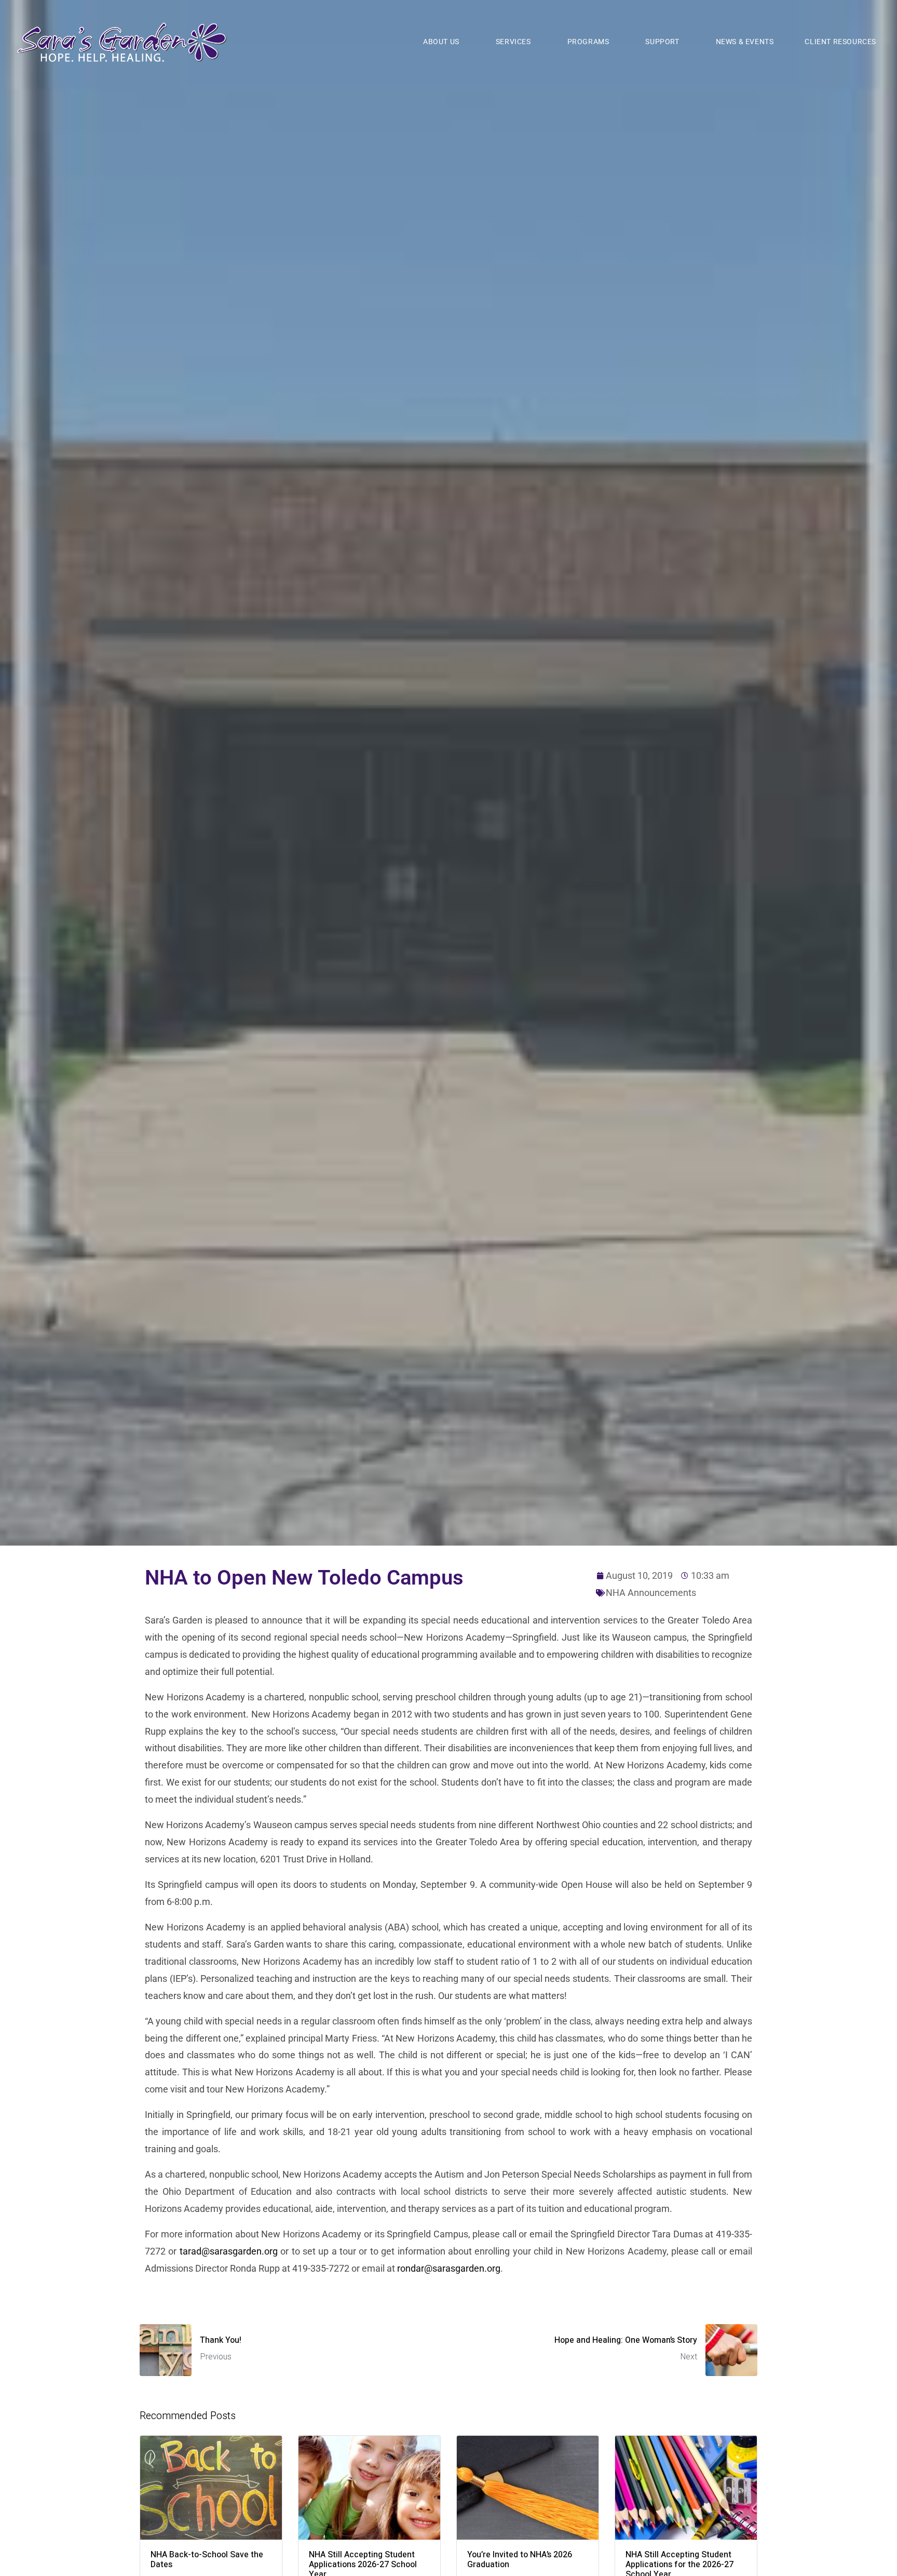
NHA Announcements (651, 1593)
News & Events (745, 42)
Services (513, 42)
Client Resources (840, 42)
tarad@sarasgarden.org (229, 2251)
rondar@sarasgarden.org (449, 2268)
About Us (441, 42)
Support (662, 42)
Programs (588, 42)
